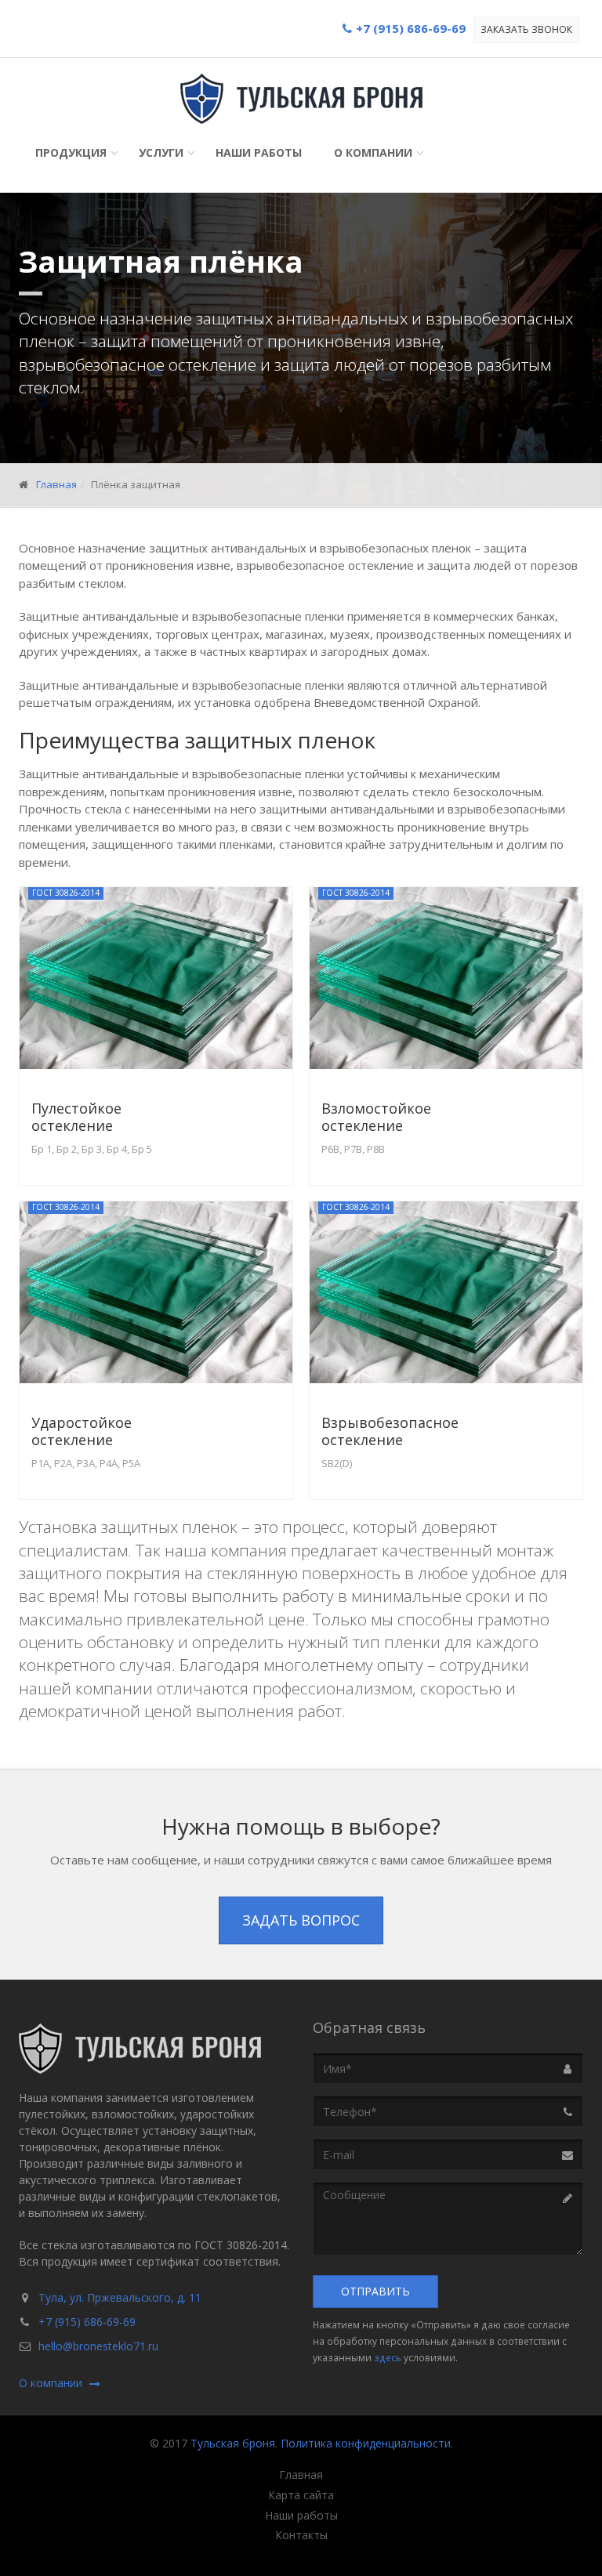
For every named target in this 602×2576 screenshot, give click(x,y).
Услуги (161, 152)
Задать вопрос (301, 1920)
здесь (388, 2357)
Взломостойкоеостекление (376, 1117)
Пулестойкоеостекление (76, 1117)
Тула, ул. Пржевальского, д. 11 (120, 2297)
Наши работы (259, 152)
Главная (56, 484)
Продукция (71, 152)
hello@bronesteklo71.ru (98, 2346)
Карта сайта (301, 2495)
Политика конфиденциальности (366, 2443)
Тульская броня (233, 2443)
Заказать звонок (526, 29)
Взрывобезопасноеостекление (390, 1431)
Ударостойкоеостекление (82, 1431)
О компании (373, 152)
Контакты (301, 2535)
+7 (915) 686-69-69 (87, 2322)
